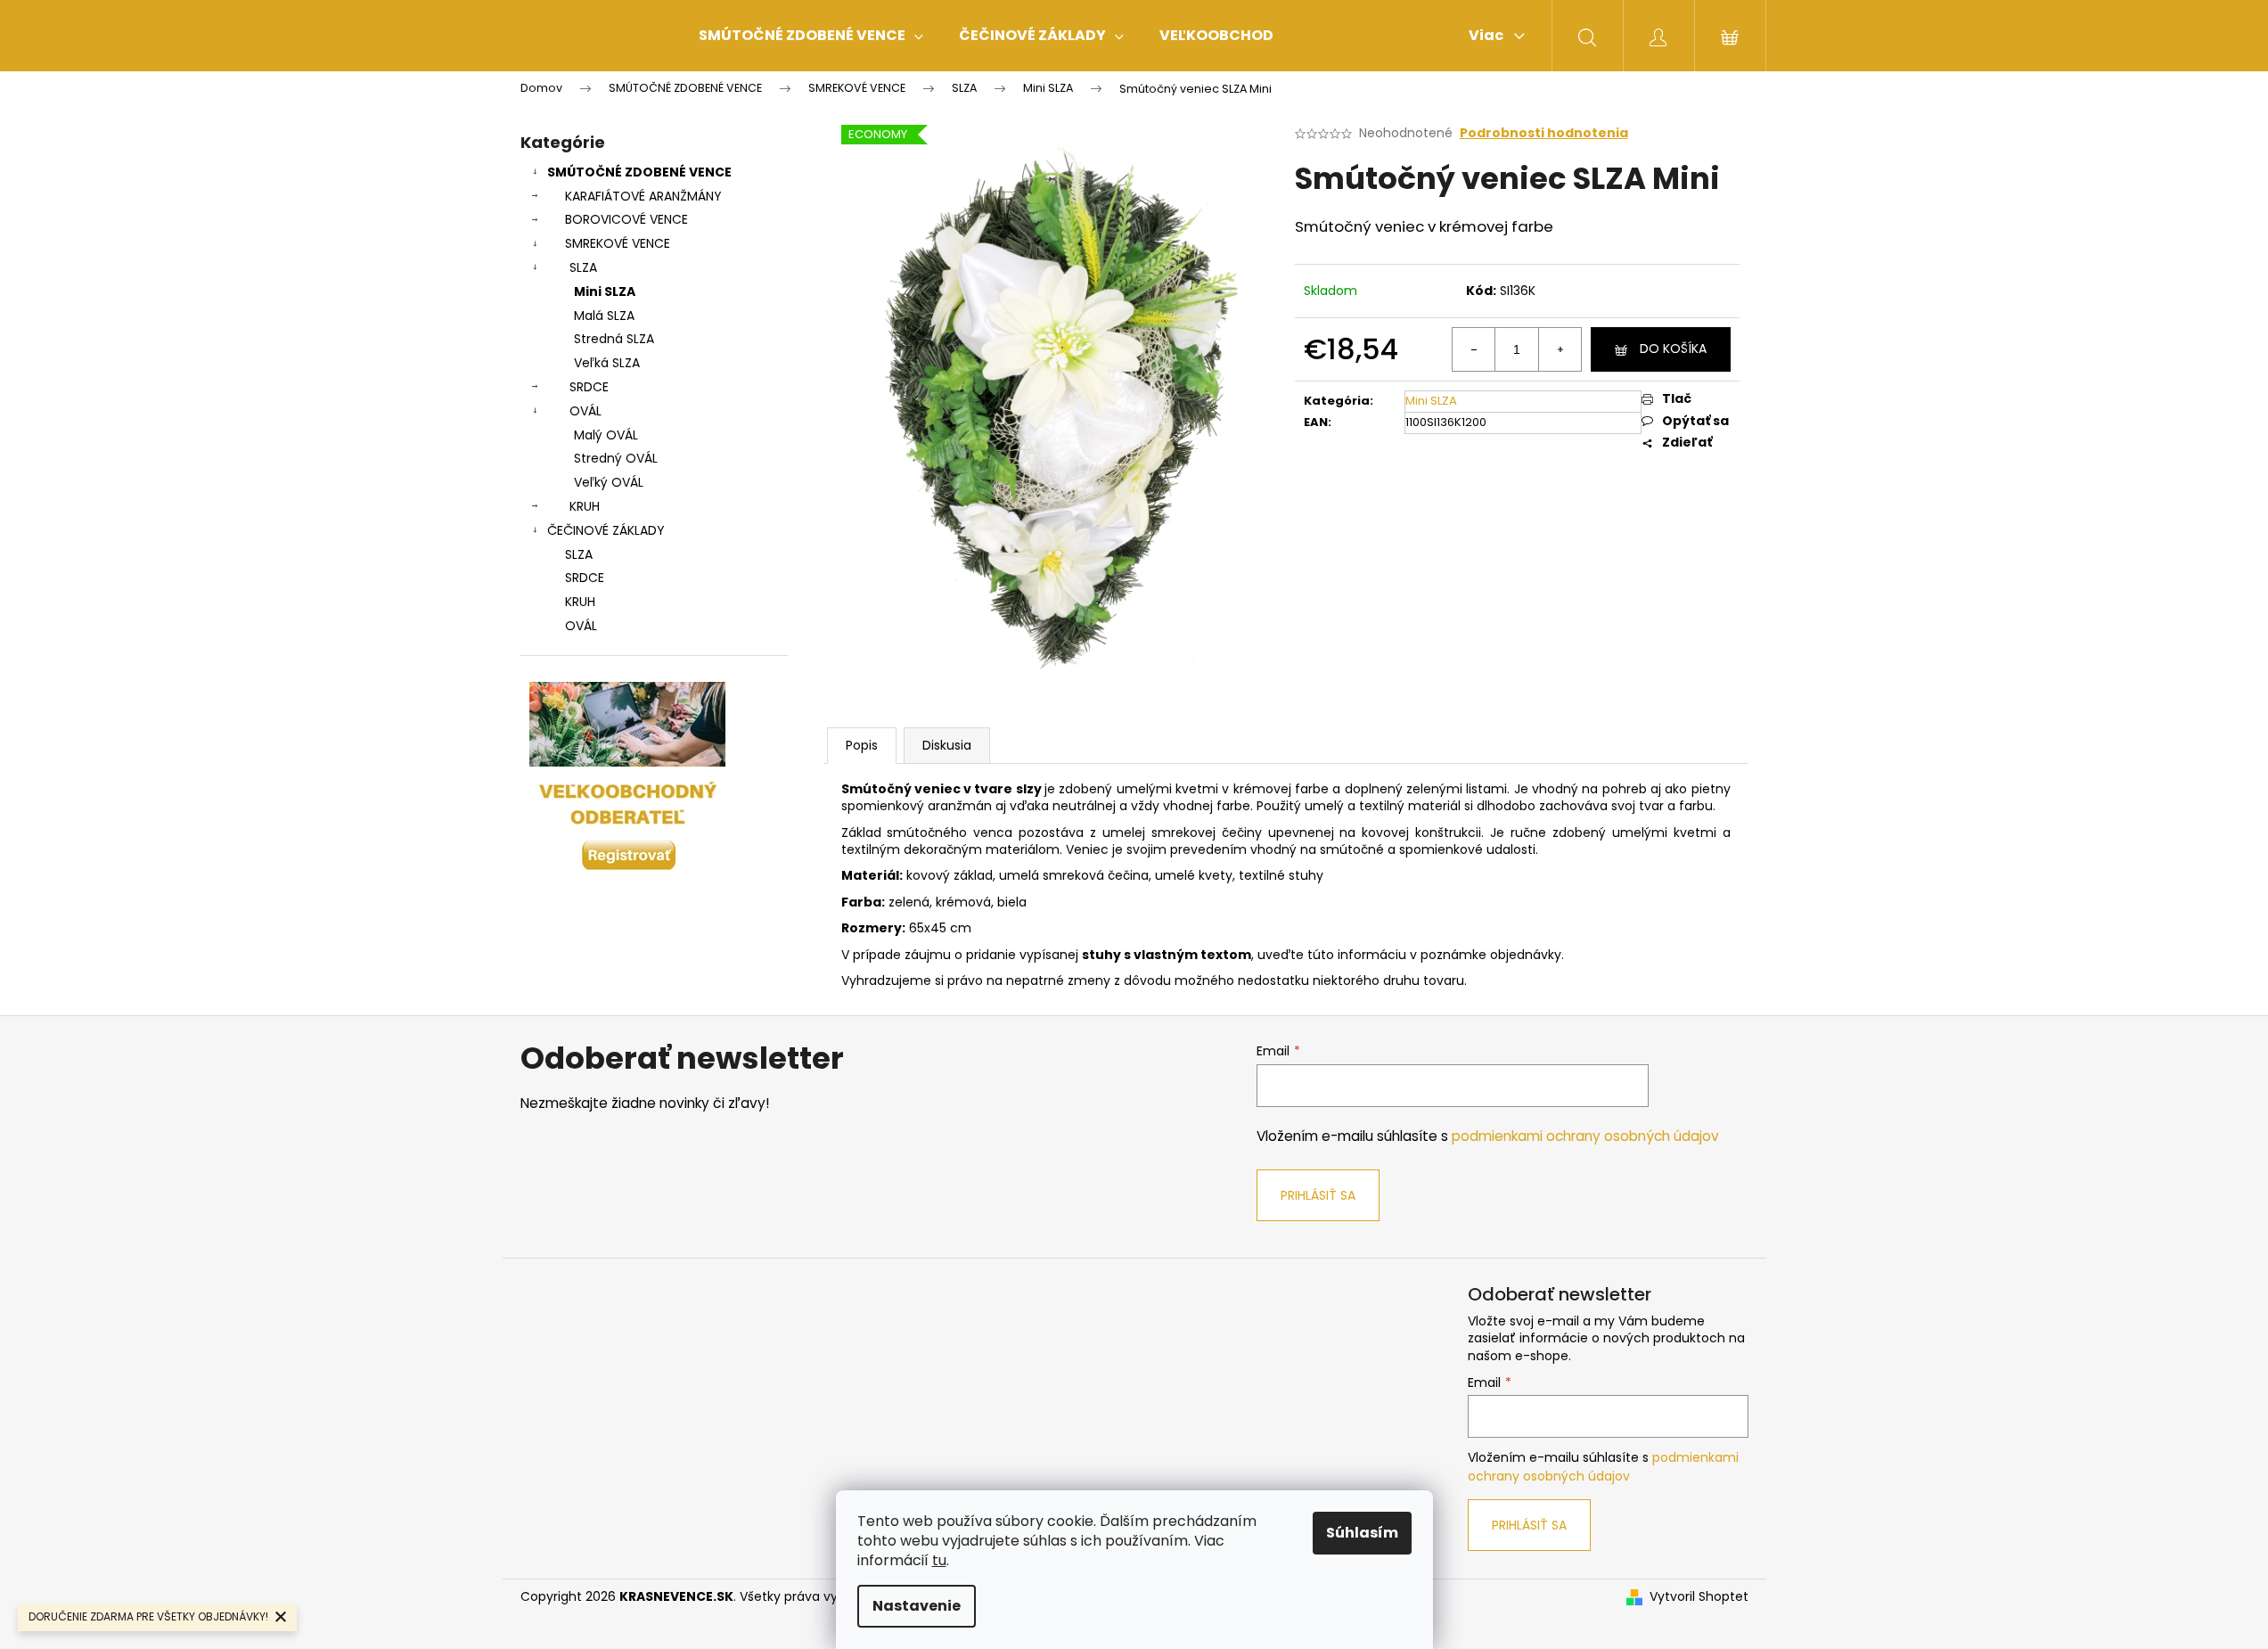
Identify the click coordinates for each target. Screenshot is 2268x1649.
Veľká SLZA (607, 363)
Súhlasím (1362, 1533)
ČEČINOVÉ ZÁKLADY (606, 530)
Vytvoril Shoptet (1699, 1597)
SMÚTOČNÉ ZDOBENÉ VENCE (639, 172)
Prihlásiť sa (1318, 1195)
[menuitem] (811, 36)
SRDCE (589, 387)
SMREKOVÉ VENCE (618, 243)
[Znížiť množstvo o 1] (1474, 349)
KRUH (585, 506)
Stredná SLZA (614, 339)
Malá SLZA (604, 316)
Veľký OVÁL (609, 482)
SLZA (583, 267)
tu (939, 1560)
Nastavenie (917, 1606)
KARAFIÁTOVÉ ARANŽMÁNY (643, 196)
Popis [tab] (862, 745)
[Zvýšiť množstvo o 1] (1560, 349)
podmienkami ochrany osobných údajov (1585, 1136)
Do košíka (1673, 349)
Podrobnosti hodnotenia (1544, 133)
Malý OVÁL (606, 435)
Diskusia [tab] (947, 745)
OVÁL (585, 411)
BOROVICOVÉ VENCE (626, 219)
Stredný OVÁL (616, 458)
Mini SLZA (605, 291)
